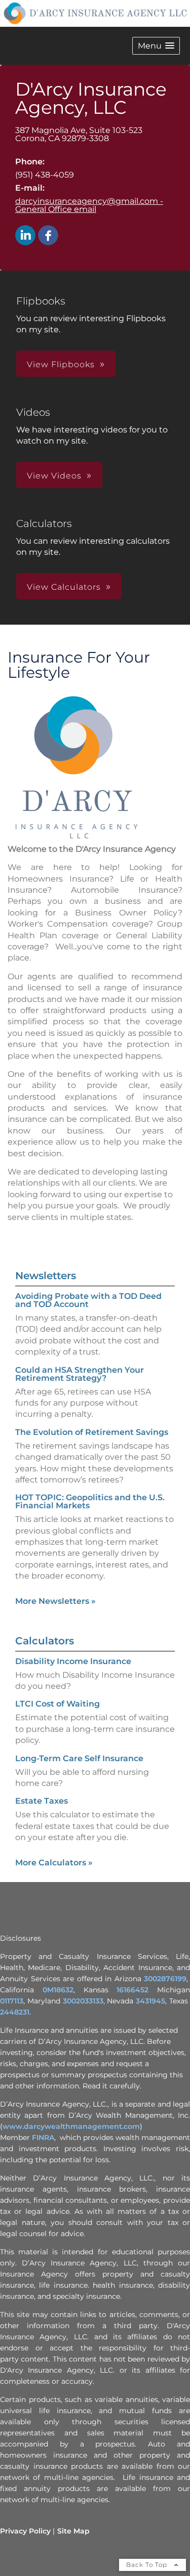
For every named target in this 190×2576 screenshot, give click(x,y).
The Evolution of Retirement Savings (92, 1432)
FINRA (43, 2137)
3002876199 (165, 1979)
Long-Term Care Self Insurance (79, 1758)
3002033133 (83, 2001)
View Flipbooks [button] (61, 364)
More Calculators (54, 1863)
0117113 (12, 2001)
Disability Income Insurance (73, 1661)
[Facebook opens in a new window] (48, 236)
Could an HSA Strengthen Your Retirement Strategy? (80, 1374)
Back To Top (148, 2565)
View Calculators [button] (64, 587)
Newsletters (46, 1276)
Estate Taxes (42, 1801)
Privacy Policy (25, 2531)
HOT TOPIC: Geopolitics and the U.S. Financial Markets (90, 1501)
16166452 (132, 1990)
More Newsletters (55, 1601)
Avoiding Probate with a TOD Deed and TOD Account (88, 1300)
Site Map (73, 2531)
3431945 (150, 2001)
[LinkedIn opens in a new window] (25, 236)
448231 (17, 2012)
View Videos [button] (54, 476)
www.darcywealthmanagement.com (71, 2126)
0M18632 (58, 1990)
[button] (156, 46)
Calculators (45, 1641)
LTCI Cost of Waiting (58, 1704)
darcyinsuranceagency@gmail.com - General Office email (89, 205)
